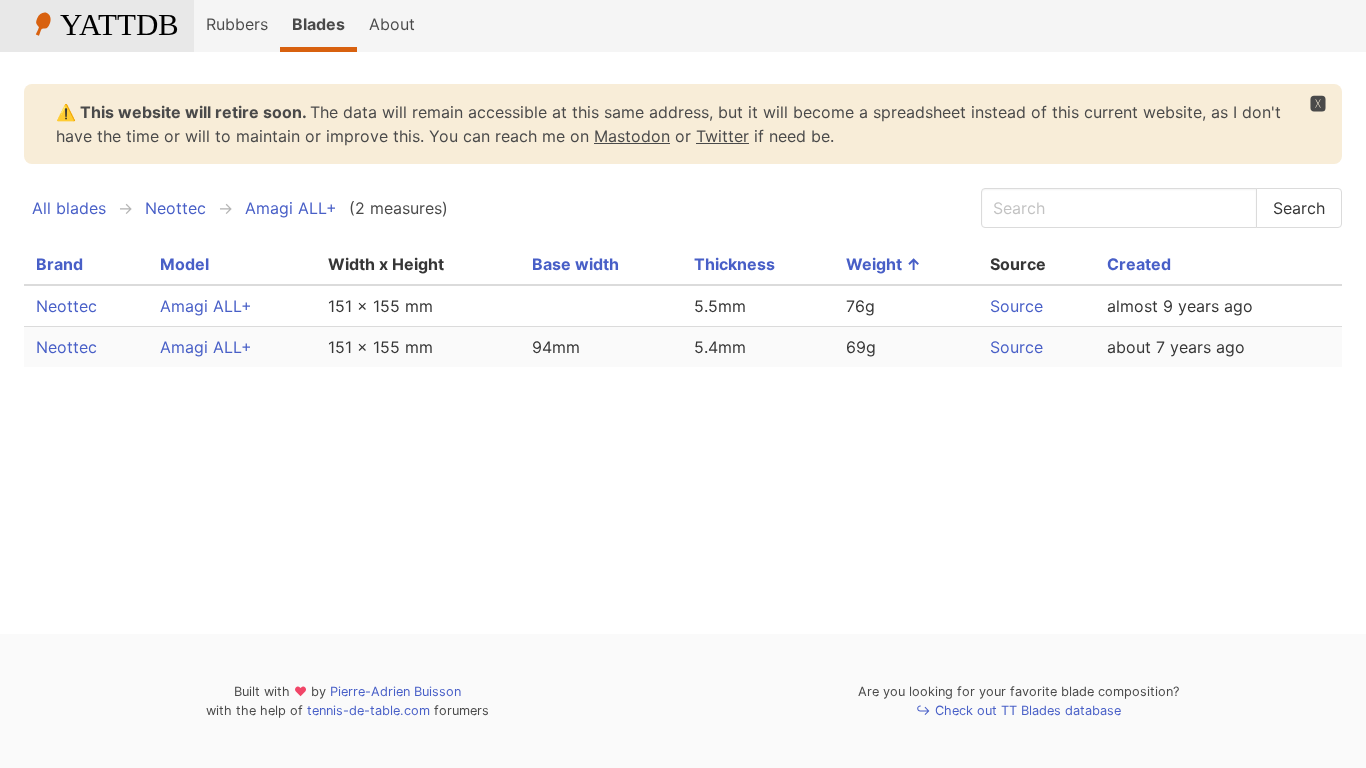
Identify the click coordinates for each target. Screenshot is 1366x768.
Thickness (734, 264)
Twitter (722, 136)
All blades (69, 208)
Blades (318, 24)
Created (1139, 264)
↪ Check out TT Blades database (1018, 710)
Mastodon (632, 136)
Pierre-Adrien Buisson (395, 691)
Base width (575, 264)
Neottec (175, 208)
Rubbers (237, 24)
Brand (59, 264)
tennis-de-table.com (368, 710)
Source (1016, 306)
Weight (883, 264)
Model (184, 264)
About (392, 24)
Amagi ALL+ (291, 208)
